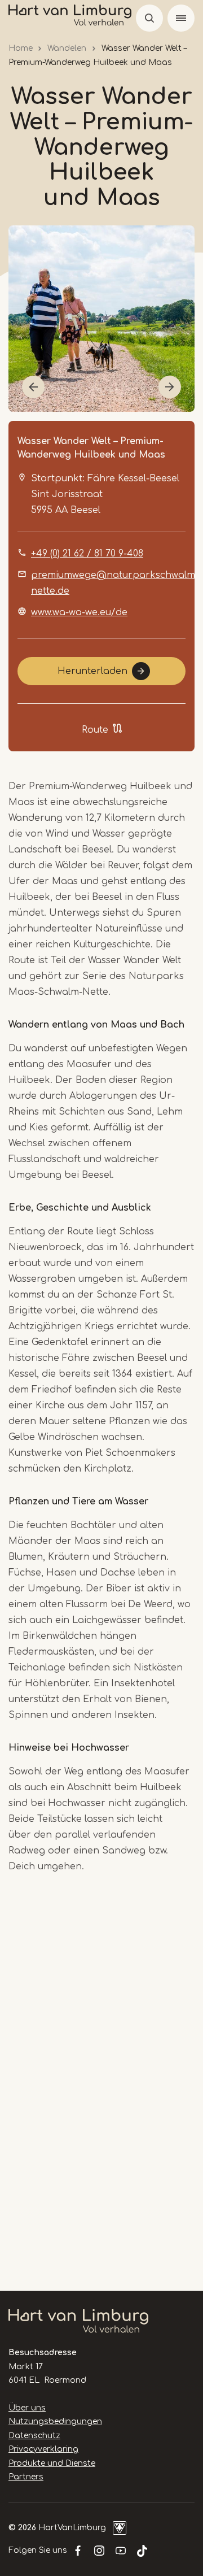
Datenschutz (34, 2436)
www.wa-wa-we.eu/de (79, 612)
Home (21, 48)
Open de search (149, 18)
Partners (26, 2477)
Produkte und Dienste (52, 2463)
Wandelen (67, 48)
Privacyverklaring (43, 2449)
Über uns (27, 2408)
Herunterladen (92, 671)
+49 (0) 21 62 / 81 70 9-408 (87, 554)
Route (95, 730)
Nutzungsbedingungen (55, 2421)
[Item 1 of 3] (101, 319)
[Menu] (181, 18)
